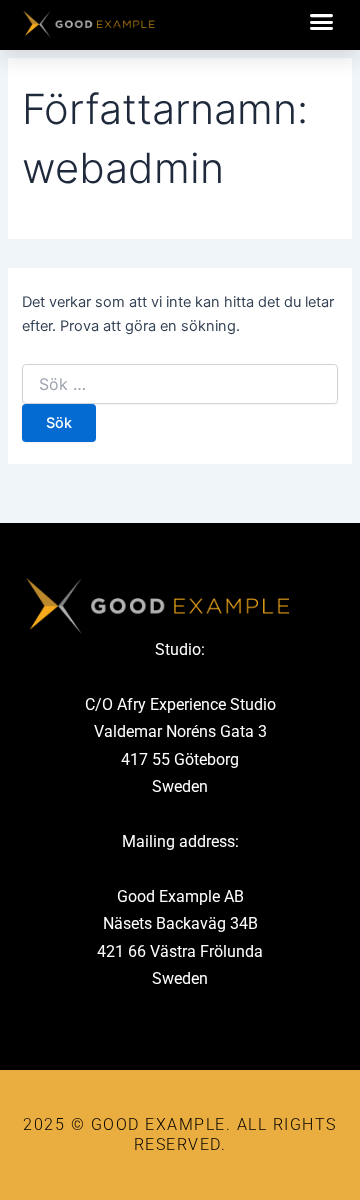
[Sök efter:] (179, 384)
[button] (322, 22)
